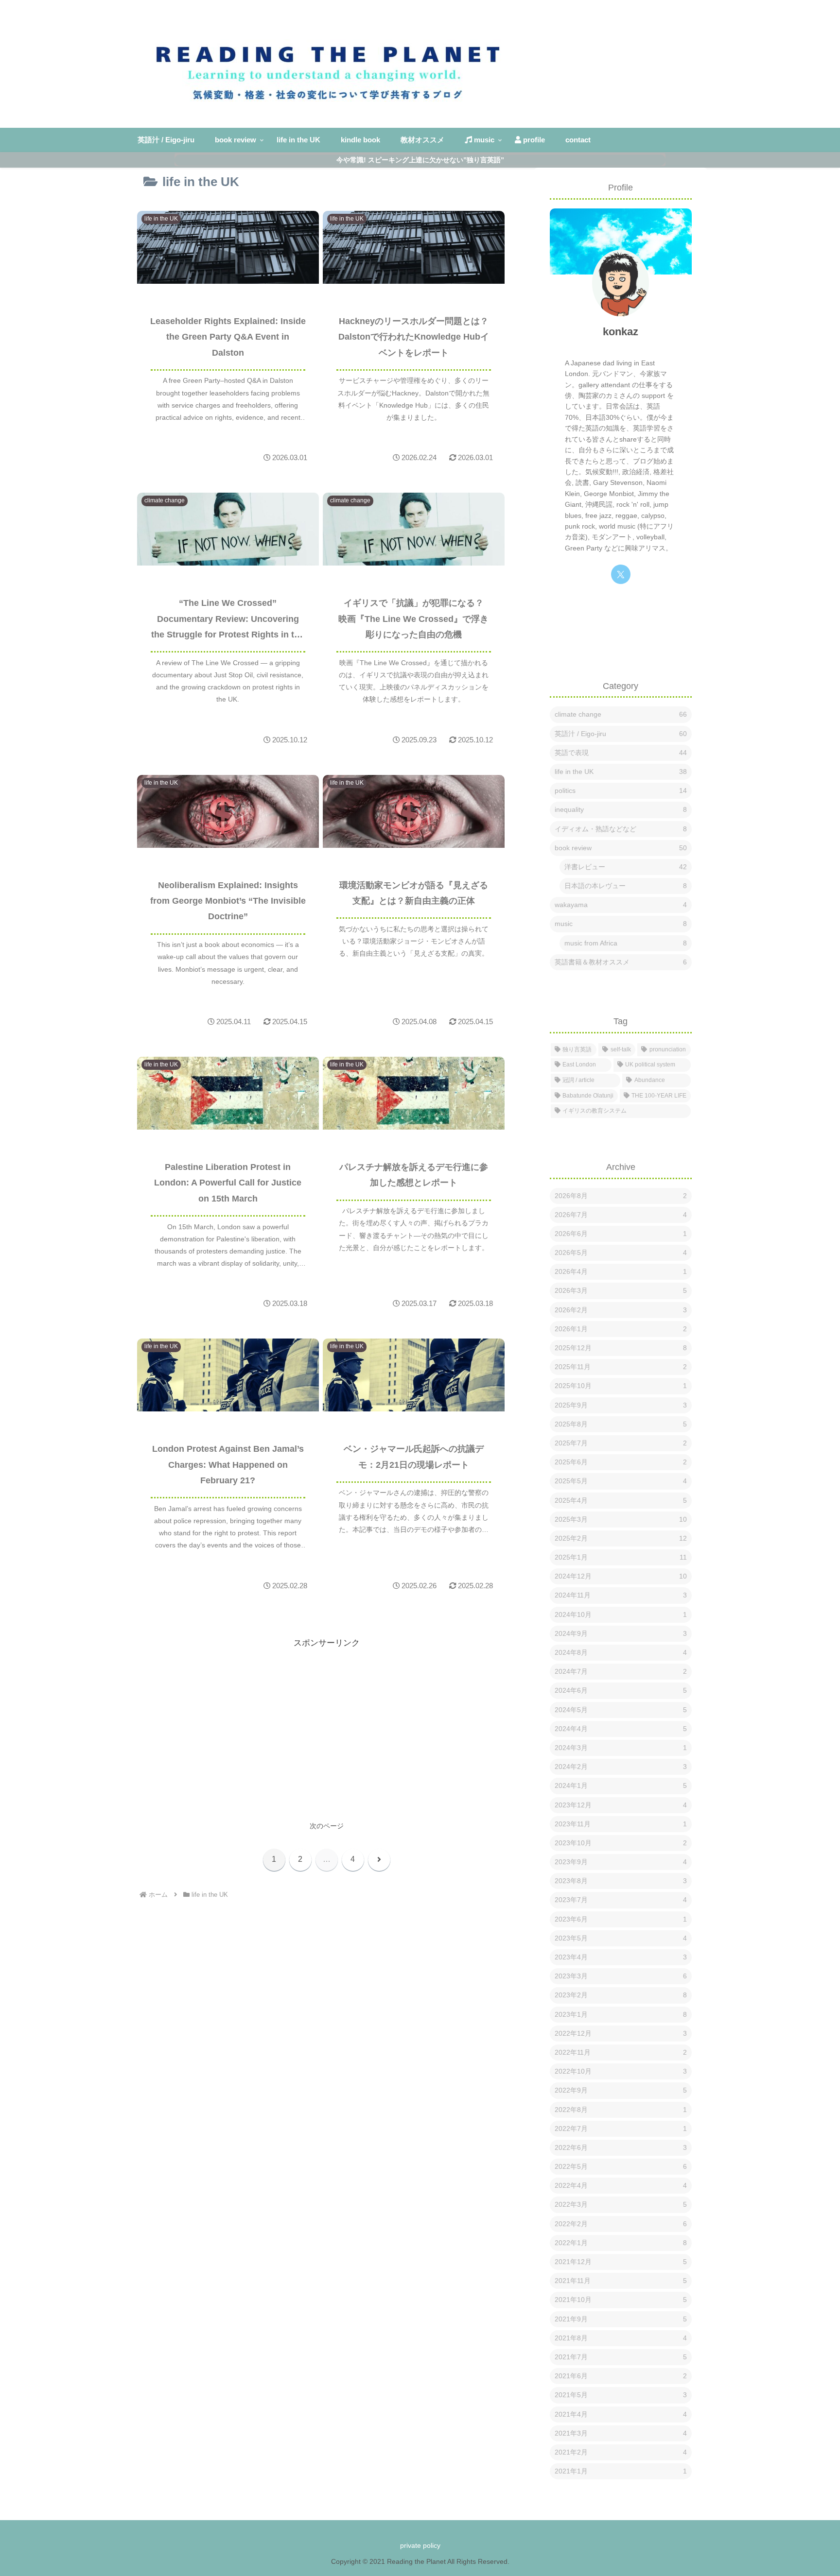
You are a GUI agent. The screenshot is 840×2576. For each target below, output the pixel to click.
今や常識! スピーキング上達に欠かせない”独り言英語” (420, 160)
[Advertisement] (327, 1718)
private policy (420, 2545)
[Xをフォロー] (621, 574)
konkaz (621, 332)
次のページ (327, 1826)
